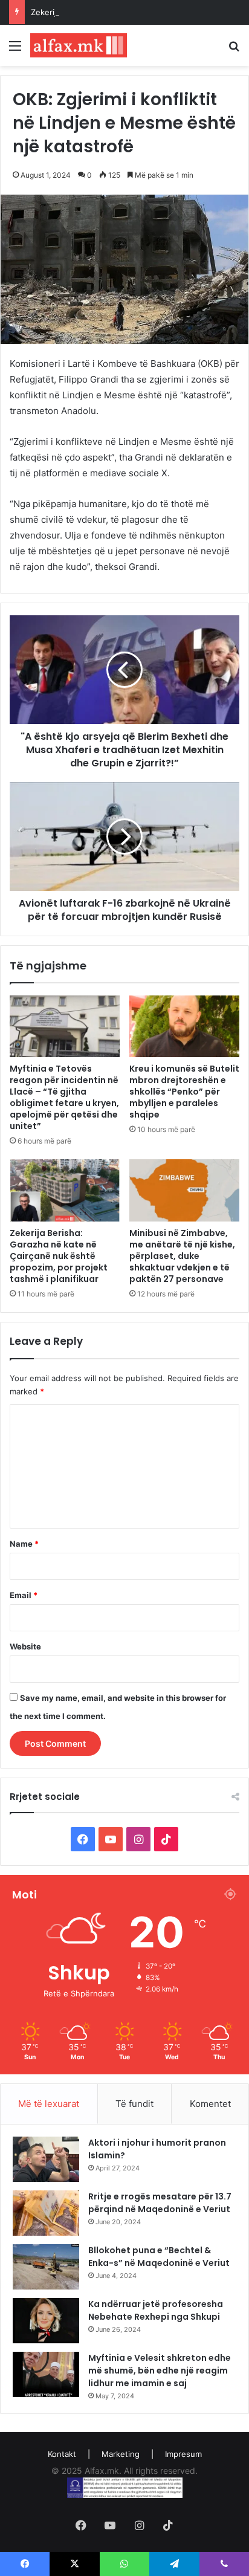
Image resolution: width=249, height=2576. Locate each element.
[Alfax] (79, 45)
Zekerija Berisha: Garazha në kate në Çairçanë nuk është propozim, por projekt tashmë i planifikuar (59, 1256)
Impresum (183, 2454)
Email (24, 1595)
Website (25, 1646)
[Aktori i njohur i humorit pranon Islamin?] (46, 2159)
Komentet (210, 2104)
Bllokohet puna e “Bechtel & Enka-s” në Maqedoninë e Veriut (159, 2257)
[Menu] (15, 50)
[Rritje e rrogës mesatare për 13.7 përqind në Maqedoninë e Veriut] (46, 2213)
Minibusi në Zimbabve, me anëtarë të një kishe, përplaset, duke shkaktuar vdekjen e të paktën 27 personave (182, 1256)
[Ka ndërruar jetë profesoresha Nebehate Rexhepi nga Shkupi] (46, 2321)
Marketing (121, 2454)
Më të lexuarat (49, 2104)
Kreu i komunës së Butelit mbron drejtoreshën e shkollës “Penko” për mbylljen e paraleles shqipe (184, 1092)
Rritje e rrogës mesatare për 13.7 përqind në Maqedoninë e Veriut (160, 2203)
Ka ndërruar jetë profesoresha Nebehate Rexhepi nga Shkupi (156, 2310)
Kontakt (62, 2454)
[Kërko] (234, 50)
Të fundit (134, 2104)
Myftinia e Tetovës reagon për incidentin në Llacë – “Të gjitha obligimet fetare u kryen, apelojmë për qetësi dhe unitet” (64, 1097)
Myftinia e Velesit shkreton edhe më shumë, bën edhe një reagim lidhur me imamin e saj (160, 2371)
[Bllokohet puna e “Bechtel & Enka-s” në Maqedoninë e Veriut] (46, 2267)
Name (24, 1544)
